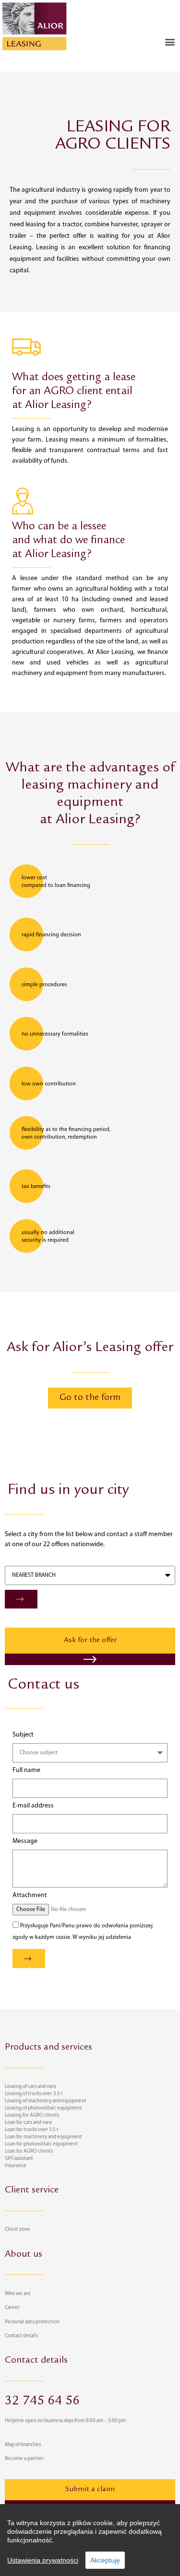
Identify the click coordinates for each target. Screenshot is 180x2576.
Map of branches (23, 2445)
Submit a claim (90, 2490)
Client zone (18, 2230)
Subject (23, 1735)
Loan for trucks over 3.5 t (32, 2130)
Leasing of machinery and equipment (46, 2101)
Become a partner (24, 2459)
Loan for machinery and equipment (43, 2137)
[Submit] (21, 1599)
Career (12, 2308)
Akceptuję (105, 2560)
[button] (170, 41)
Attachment (30, 1896)
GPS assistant (19, 2159)
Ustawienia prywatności (43, 2560)
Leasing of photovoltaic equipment (43, 2108)
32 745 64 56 (42, 2402)
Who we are (18, 2294)
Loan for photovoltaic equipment (41, 2144)
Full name (26, 1771)
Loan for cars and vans (28, 2123)
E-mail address (33, 1806)
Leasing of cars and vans (30, 2087)
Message (25, 1842)
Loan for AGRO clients (29, 2151)
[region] (90, 2540)
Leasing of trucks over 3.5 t (34, 2094)
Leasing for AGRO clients (32, 2116)
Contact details (21, 2336)
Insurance (16, 2166)
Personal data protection (32, 2322)
